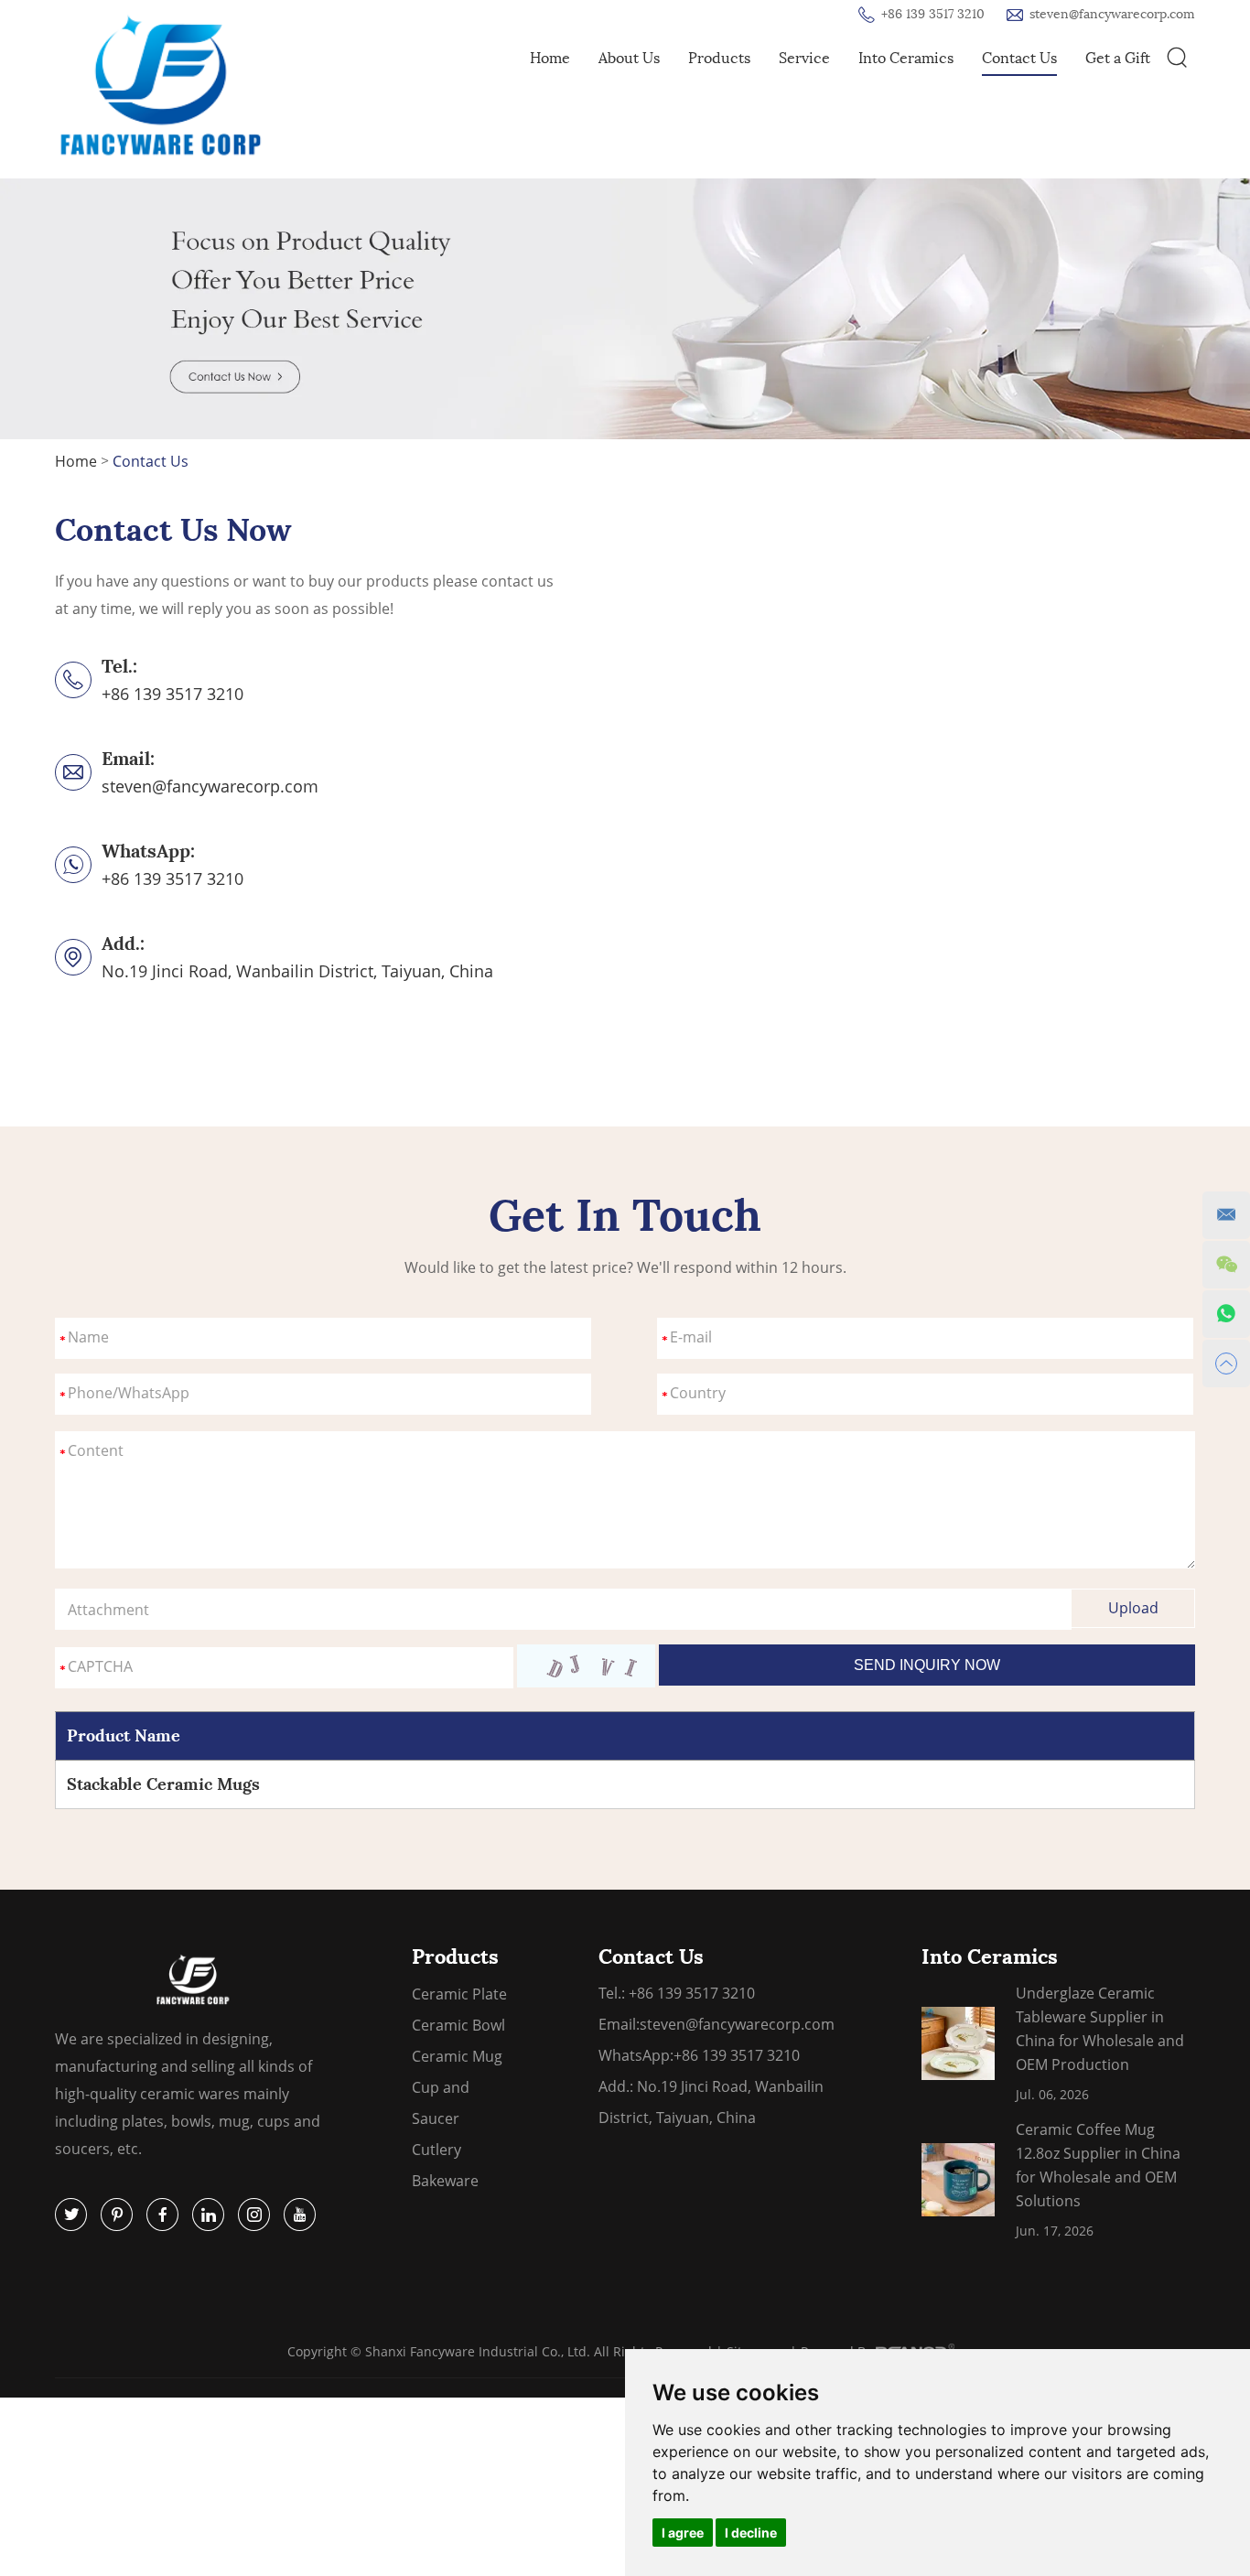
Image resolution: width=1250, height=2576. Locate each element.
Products (719, 58)
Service (804, 58)
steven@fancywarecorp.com (1112, 14)
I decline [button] (751, 2533)
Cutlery (436, 2150)
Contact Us (1019, 58)
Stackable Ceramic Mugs (163, 1784)
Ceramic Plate (459, 1994)
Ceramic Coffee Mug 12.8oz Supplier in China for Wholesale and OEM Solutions (1098, 2165)
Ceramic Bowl (458, 2025)
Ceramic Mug (457, 2056)
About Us (629, 58)
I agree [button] (683, 2533)
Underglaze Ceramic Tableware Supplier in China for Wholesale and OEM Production (1100, 2029)
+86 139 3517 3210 (172, 878)
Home (550, 58)
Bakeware (445, 2181)
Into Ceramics (906, 58)
